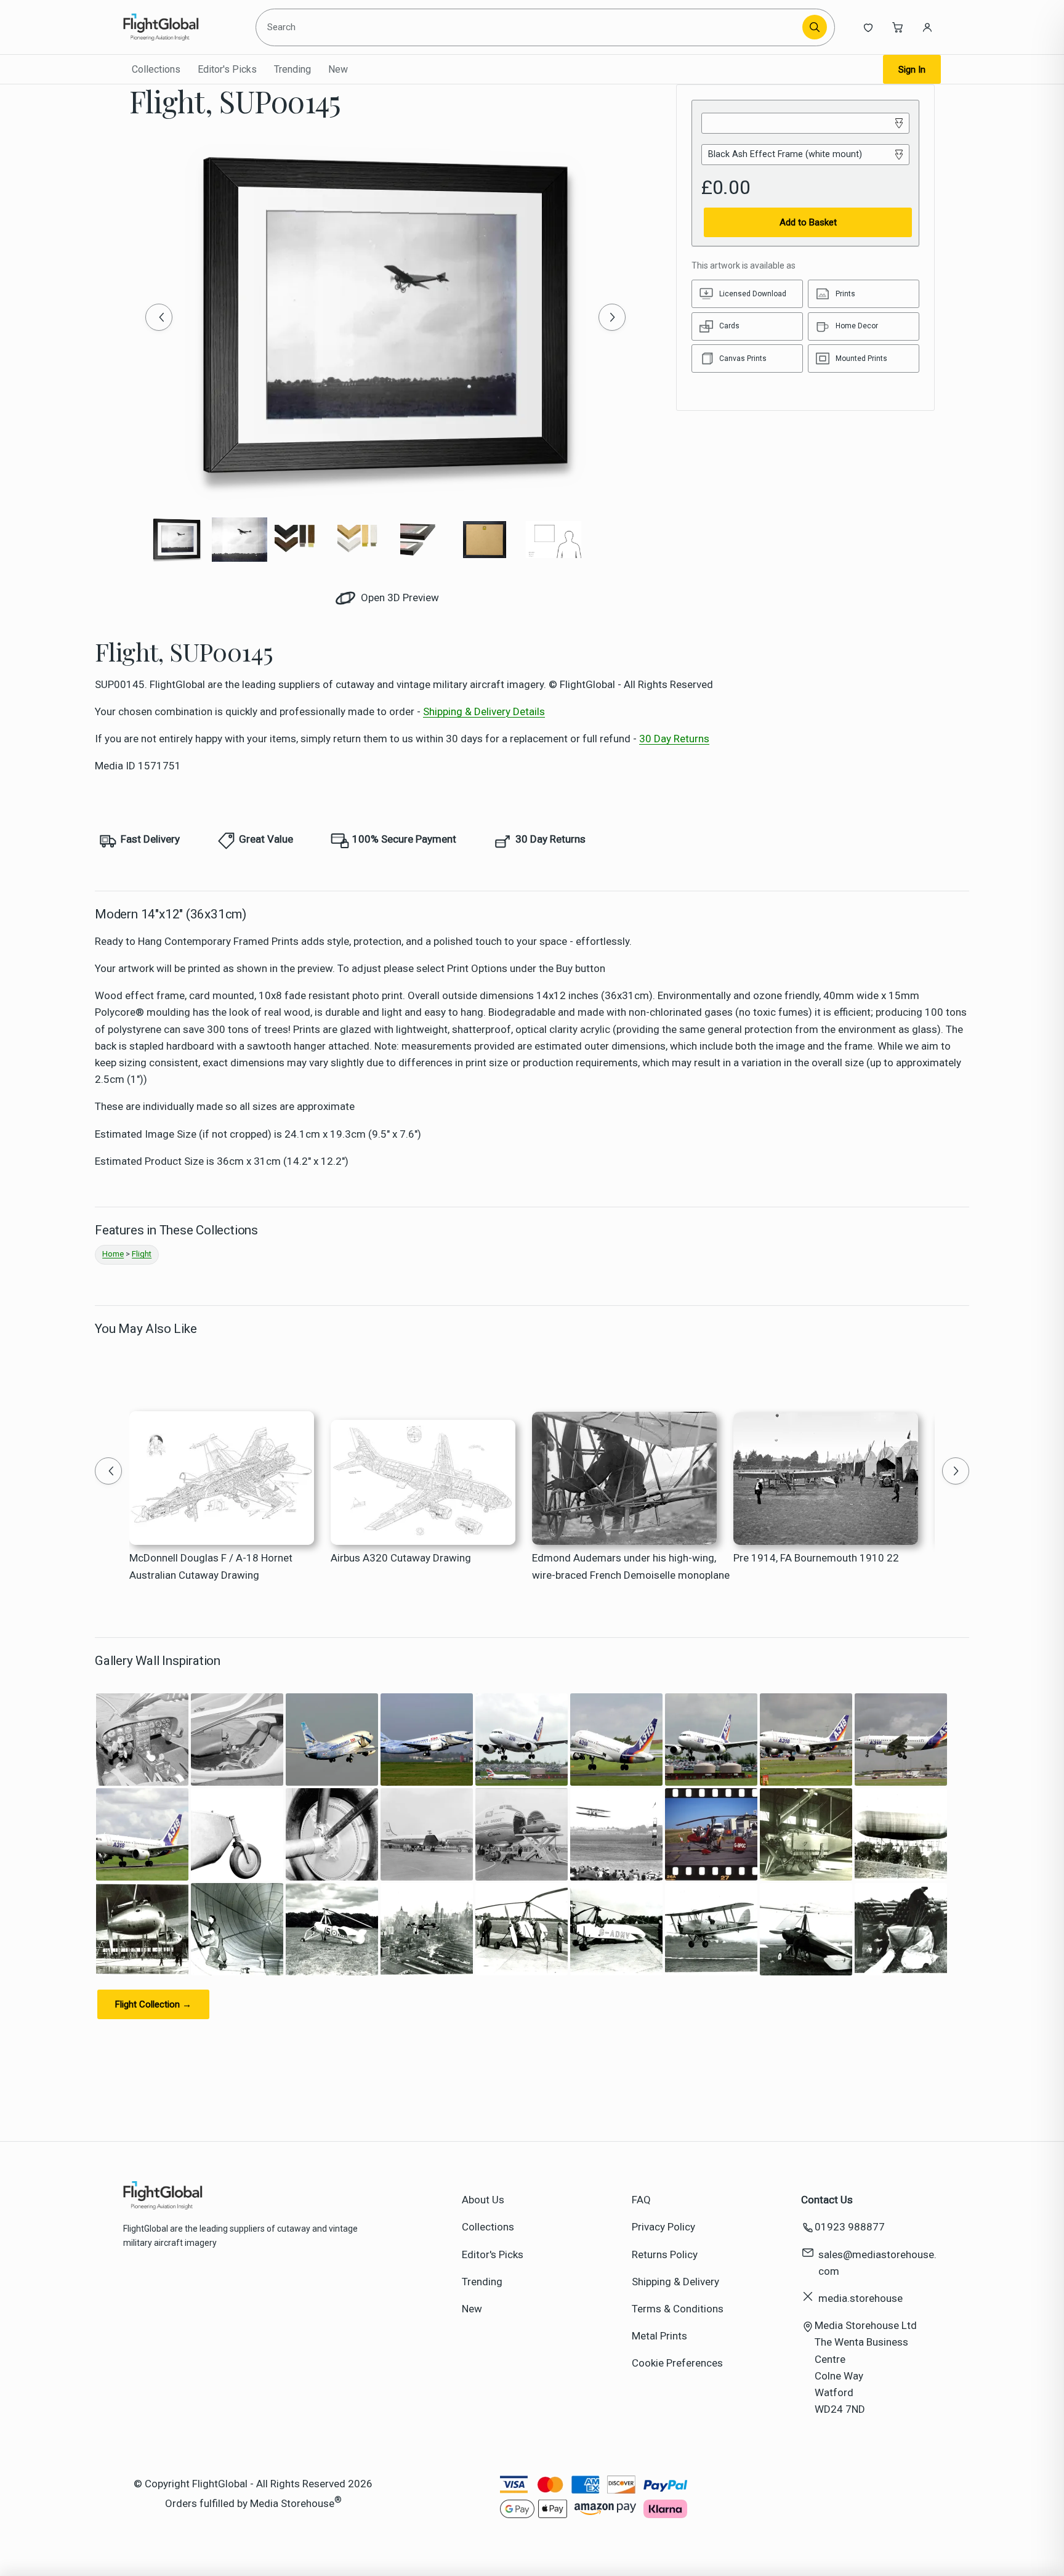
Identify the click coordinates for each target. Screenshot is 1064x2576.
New (338, 69)
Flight (142, 1254)
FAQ (641, 2200)
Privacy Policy (663, 2227)
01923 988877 (850, 2227)
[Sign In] (927, 27)
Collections (156, 69)
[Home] (179, 27)
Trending (292, 69)
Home (113, 1254)
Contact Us (827, 2200)
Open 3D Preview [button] (399, 597)
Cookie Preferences (677, 2363)
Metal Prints (659, 2336)
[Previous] (159, 317)
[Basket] (898, 27)
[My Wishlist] (868, 27)
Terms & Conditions (678, 2309)
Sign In (912, 70)
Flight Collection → (153, 2004)
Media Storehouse (292, 2503)
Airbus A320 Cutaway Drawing (401, 1558)
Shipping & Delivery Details (484, 711)
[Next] (612, 317)
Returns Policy (665, 2254)
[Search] (815, 27)
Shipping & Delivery (675, 2282)
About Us (483, 2200)
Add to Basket (808, 222)
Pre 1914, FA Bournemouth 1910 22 (816, 1558)
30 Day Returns (674, 739)
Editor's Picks (227, 69)
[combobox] (531, 27)
